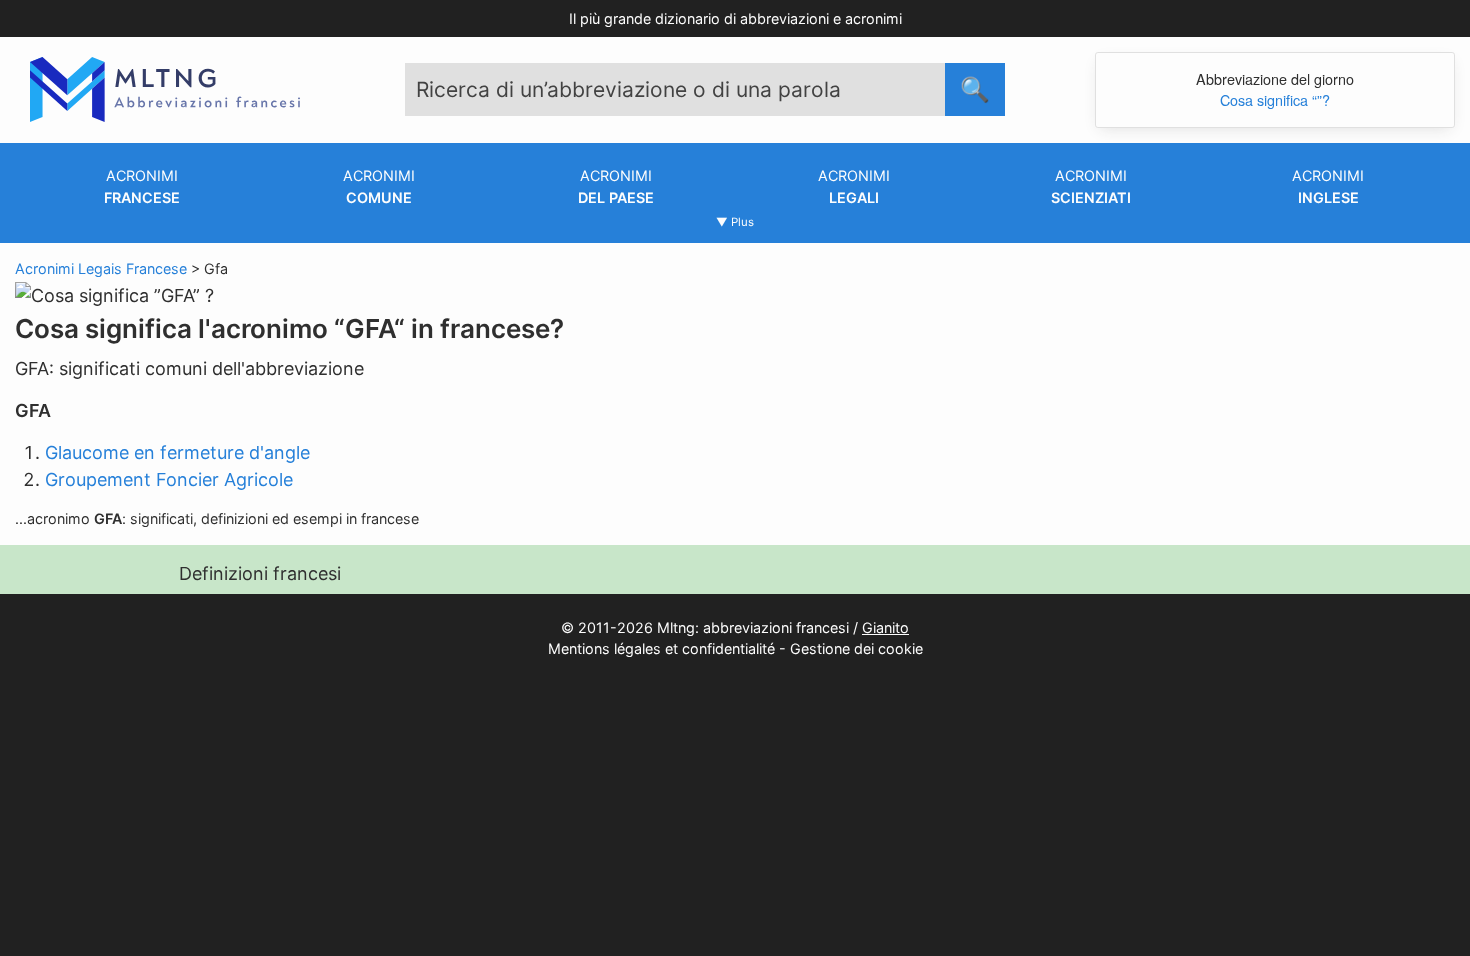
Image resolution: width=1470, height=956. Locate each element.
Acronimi (142, 186)
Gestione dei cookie (856, 648)
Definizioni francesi (260, 573)
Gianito (885, 627)
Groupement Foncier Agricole (169, 479)
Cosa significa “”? (1275, 99)
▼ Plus (735, 222)
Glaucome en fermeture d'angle (177, 452)
